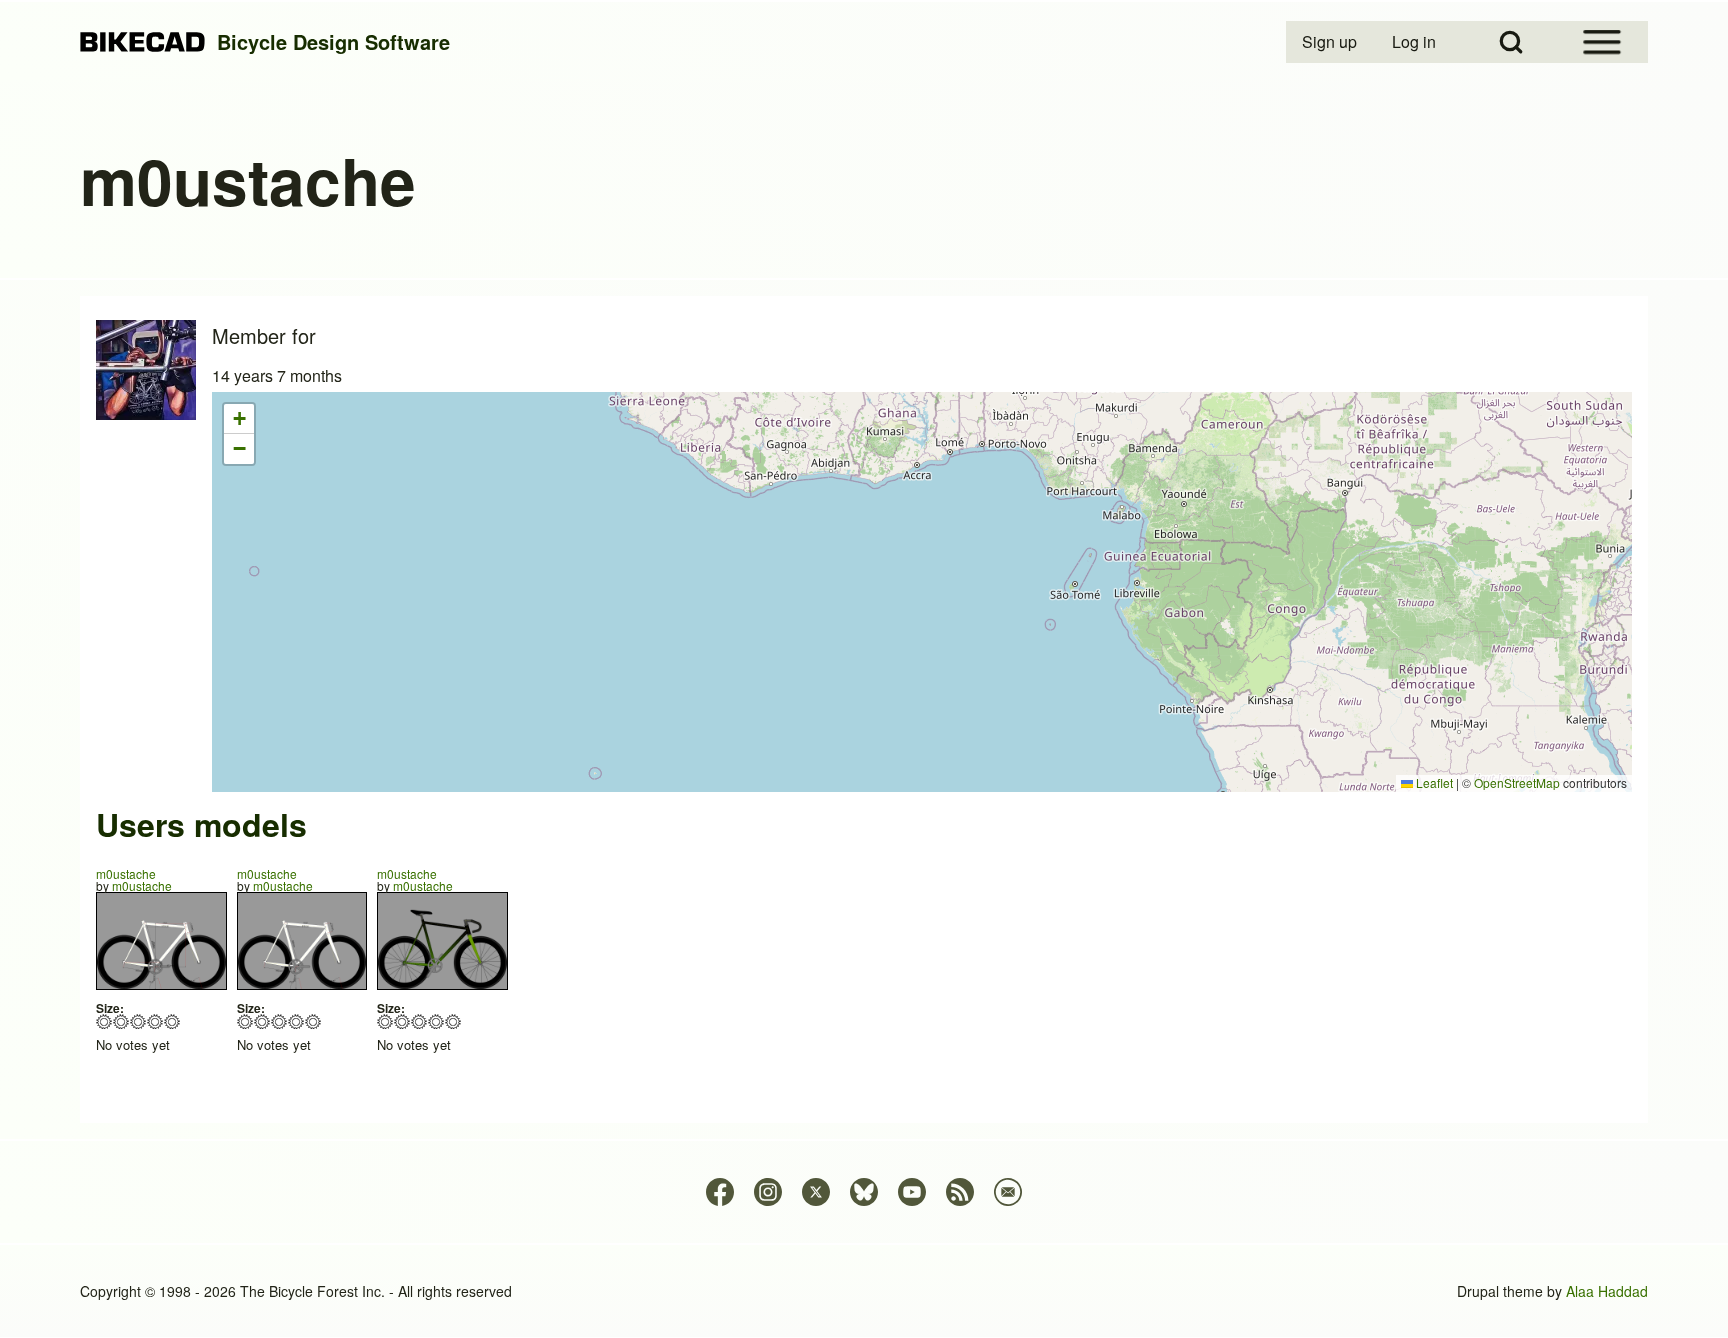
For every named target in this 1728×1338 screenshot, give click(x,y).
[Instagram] (768, 1192)
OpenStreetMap (1517, 782)
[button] (239, 419)
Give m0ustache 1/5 (104, 1021)
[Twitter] (816, 1192)
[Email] (1008, 1192)
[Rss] (960, 1192)
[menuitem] (1331, 42)
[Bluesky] (864, 1192)
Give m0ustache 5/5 (172, 1021)
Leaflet (1433, 782)
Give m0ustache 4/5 (155, 1021)
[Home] (142, 42)
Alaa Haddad (1607, 1291)
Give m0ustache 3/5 (138, 1021)
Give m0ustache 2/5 (121, 1021)
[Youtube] (912, 1192)
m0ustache (126, 873)
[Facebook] (720, 1192)
